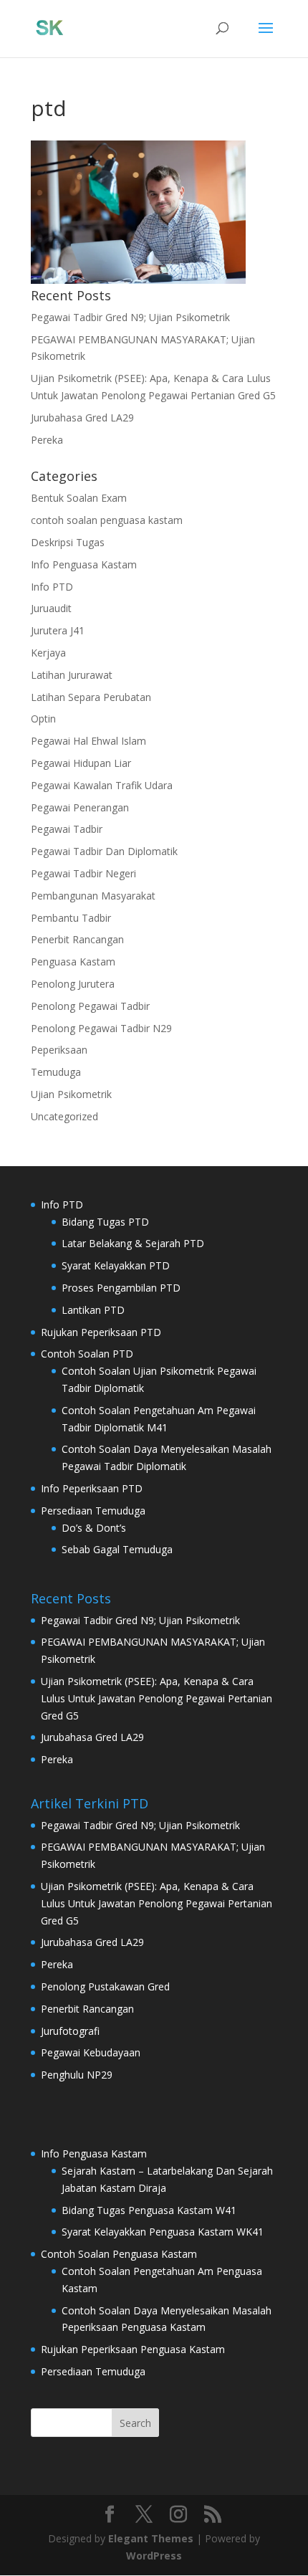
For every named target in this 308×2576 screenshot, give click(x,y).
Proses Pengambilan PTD (121, 1288)
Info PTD (52, 587)
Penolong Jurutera (73, 984)
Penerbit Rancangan (77, 939)
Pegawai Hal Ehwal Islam (88, 741)
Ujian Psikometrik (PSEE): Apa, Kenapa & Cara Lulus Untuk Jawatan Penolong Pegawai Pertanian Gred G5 (157, 1698)
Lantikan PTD (93, 1310)
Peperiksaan (59, 1050)
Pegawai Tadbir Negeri (83, 873)
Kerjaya (48, 653)
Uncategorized (64, 1116)
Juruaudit (51, 608)
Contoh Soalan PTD (87, 1354)
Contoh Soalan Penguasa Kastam (119, 2254)
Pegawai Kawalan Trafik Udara (102, 785)
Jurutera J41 (58, 630)
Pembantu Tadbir (71, 918)
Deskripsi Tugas (68, 542)
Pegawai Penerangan (80, 807)
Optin (43, 719)
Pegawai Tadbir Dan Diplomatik (104, 851)
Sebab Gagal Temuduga (117, 1549)
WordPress (154, 2556)
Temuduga (56, 1072)
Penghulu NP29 (77, 2075)
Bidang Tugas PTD (105, 1222)
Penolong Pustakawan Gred (105, 1986)
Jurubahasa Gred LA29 (82, 418)
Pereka (47, 440)
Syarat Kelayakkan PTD (116, 1265)
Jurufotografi (70, 2031)
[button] (138, 212)
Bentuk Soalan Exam (79, 498)
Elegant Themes (151, 2538)
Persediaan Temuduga (93, 1511)
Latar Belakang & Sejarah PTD (133, 1243)
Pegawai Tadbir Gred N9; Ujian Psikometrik (130, 317)
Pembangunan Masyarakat (93, 896)
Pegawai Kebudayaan (91, 2052)
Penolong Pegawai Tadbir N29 (101, 1028)
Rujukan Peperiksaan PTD (101, 1332)
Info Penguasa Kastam (84, 564)
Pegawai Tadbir (67, 829)
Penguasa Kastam (73, 962)
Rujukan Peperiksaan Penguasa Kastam (133, 2349)
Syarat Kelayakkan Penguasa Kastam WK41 (163, 2232)
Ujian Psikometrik (71, 1094)
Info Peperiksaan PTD (92, 1488)
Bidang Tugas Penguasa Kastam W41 (149, 2210)
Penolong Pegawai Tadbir (90, 1006)
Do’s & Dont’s (94, 1528)
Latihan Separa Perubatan (91, 697)
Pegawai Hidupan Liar (81, 763)
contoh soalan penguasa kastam (107, 520)
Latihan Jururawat (72, 675)
